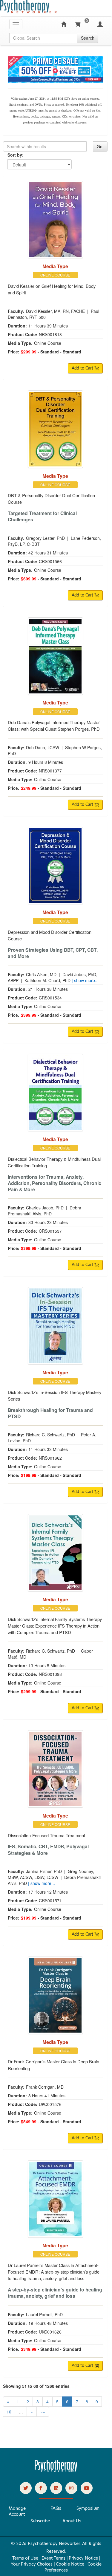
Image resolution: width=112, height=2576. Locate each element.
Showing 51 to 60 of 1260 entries (36, 2386)
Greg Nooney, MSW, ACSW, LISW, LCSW (51, 1874)
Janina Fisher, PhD (44, 1871)
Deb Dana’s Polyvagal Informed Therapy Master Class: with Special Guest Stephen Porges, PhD (54, 725)
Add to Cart (83, 368)
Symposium (88, 2508)
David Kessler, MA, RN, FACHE (55, 311)
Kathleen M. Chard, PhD (47, 980)
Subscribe (40, 2521)
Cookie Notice (70, 2564)
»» (43, 2412)
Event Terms (53, 2558)
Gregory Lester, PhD (45, 538)
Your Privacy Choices (32, 2564)
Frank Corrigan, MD (45, 2087)
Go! (100, 146)
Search (88, 38)
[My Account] (100, 24)
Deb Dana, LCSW (43, 747)
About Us (72, 2521)
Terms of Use (25, 2558)
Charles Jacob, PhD (45, 1208)
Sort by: (16, 155)
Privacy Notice (83, 2558)
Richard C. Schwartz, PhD (50, 1435)
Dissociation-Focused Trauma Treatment (46, 1835)
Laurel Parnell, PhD (44, 2314)
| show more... (85, 980)
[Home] (64, 24)
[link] (26, 2488)
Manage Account (17, 2511)
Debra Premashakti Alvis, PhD (45, 1211)
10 (9, 2412)
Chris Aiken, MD (41, 974)
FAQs (56, 2508)
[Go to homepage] (56, 2470)
